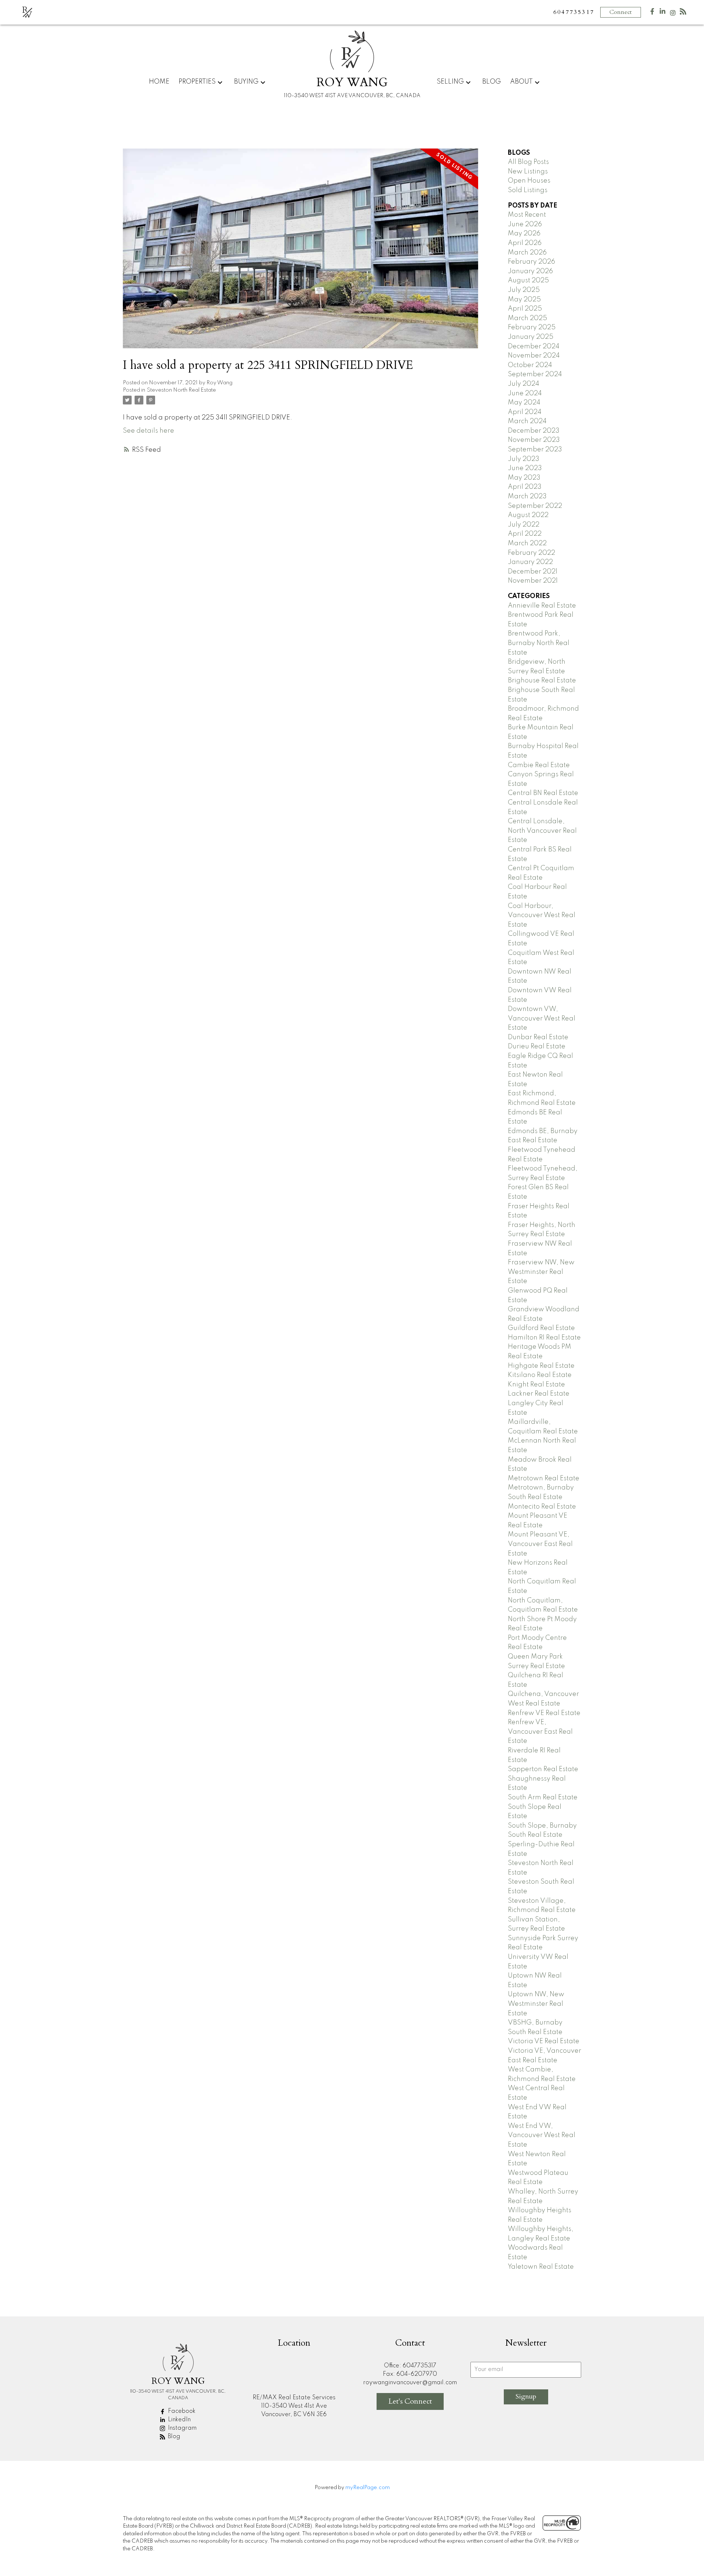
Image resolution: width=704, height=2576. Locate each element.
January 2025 (531, 337)
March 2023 (527, 496)
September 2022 (535, 506)
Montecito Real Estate (542, 1507)
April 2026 (525, 243)
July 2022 (524, 525)
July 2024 (524, 384)
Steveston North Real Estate (181, 390)
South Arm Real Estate (543, 1798)
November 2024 (534, 356)
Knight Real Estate (536, 1385)
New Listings (528, 172)
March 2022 (527, 543)
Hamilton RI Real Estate (544, 1338)
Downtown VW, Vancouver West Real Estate (542, 1018)
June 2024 (525, 393)
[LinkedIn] (663, 13)
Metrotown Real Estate (544, 1478)
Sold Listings (528, 190)
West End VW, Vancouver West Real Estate (542, 2135)
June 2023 (525, 468)
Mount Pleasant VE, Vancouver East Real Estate (540, 1544)
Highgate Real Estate (541, 1366)
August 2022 (528, 515)
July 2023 (524, 459)
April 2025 (525, 309)
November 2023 (534, 440)
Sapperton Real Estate (543, 1769)
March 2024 (527, 421)
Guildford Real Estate (541, 1328)
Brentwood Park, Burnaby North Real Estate (539, 643)
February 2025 (532, 327)
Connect (621, 12)
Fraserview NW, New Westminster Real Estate (541, 1272)
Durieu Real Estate (537, 1047)
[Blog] (683, 13)
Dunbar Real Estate (538, 1037)
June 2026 (525, 224)
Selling (450, 82)
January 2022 (530, 562)
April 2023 (525, 487)
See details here (148, 431)
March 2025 (527, 318)
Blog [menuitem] (492, 82)
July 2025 (524, 290)
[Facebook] (652, 13)
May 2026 (524, 234)
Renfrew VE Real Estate (544, 1713)
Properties (197, 82)
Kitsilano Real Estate (540, 1375)
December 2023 (534, 431)
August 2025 (528, 281)
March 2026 (527, 253)
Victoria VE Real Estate (544, 2041)
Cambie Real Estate (539, 765)
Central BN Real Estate (543, 793)
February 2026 (531, 262)
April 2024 (525, 412)
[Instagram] (673, 14)
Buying (246, 82)
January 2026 (530, 271)
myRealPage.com (368, 2488)
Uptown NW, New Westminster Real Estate (536, 2004)
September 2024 (535, 374)
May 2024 (524, 403)
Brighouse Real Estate (542, 681)
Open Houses (529, 181)
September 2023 (535, 450)
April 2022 (525, 534)
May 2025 (524, 300)
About (521, 82)
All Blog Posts (528, 162)
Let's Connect (410, 2401)
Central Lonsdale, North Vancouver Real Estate (542, 831)
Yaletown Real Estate (541, 2267)
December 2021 (533, 572)
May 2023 (524, 478)
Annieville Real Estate (542, 606)
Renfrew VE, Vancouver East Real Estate (540, 1732)
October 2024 (530, 365)
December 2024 (534, 347)
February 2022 (531, 553)
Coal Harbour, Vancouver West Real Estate (542, 915)
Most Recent (527, 215)
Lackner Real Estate (539, 1394)
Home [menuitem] (159, 82)
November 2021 (533, 581)
